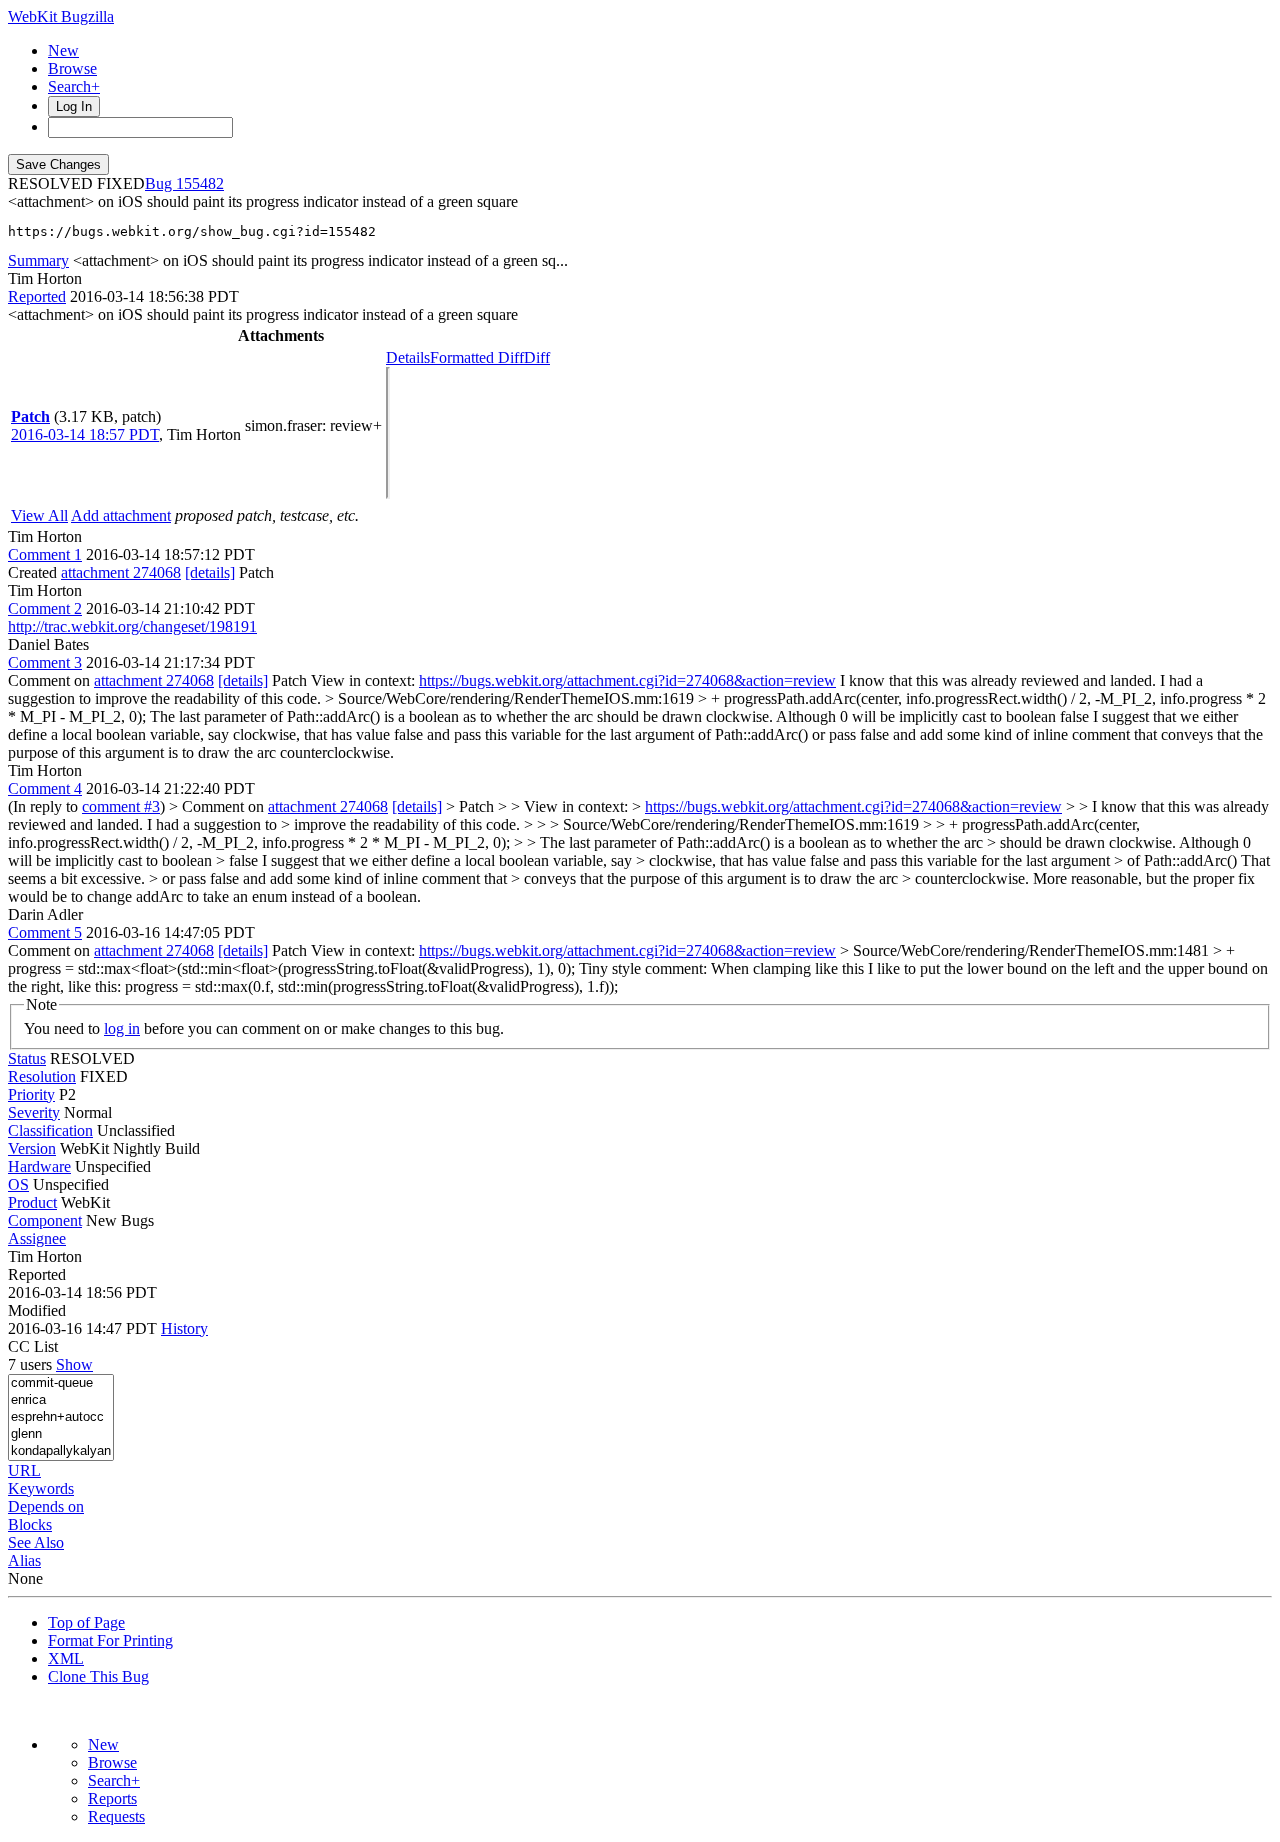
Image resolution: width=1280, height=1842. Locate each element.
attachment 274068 (121, 572)
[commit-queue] (61, 1383)
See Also (36, 1542)
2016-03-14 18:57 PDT (85, 434)
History (184, 1328)
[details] (210, 572)
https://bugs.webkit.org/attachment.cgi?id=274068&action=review (627, 680)
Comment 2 (45, 608)
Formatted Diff (477, 357)
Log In (74, 106)
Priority (31, 1094)
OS (18, 1184)
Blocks (30, 1524)
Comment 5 (45, 932)
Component (45, 1220)
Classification (50, 1130)
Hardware (39, 1166)
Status (27, 1058)
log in (122, 1028)
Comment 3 (45, 662)
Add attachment (121, 515)
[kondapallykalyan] (61, 1451)
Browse (72, 68)
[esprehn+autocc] (61, 1417)
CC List (33, 1346)
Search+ (74, 86)
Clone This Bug (98, 1676)
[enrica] (61, 1400)
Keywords (41, 1488)
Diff (537, 357)
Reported (37, 296)
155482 (200, 183)
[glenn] (61, 1434)
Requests (116, 1816)
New (63, 50)
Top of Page (86, 1622)
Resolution (42, 1076)
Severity (34, 1112)
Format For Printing (110, 1640)
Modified (37, 1310)
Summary (38, 260)
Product (32, 1202)
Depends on (46, 1506)
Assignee (37, 1238)
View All (39, 515)
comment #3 (121, 806)
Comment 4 (45, 788)
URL (24, 1470)
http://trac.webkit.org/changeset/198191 (132, 626)
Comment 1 (45, 554)
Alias (24, 1560)
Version (32, 1148)
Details (408, 357)
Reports (112, 1798)
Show (74, 1364)
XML (66, 1658)
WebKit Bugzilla (61, 16)
